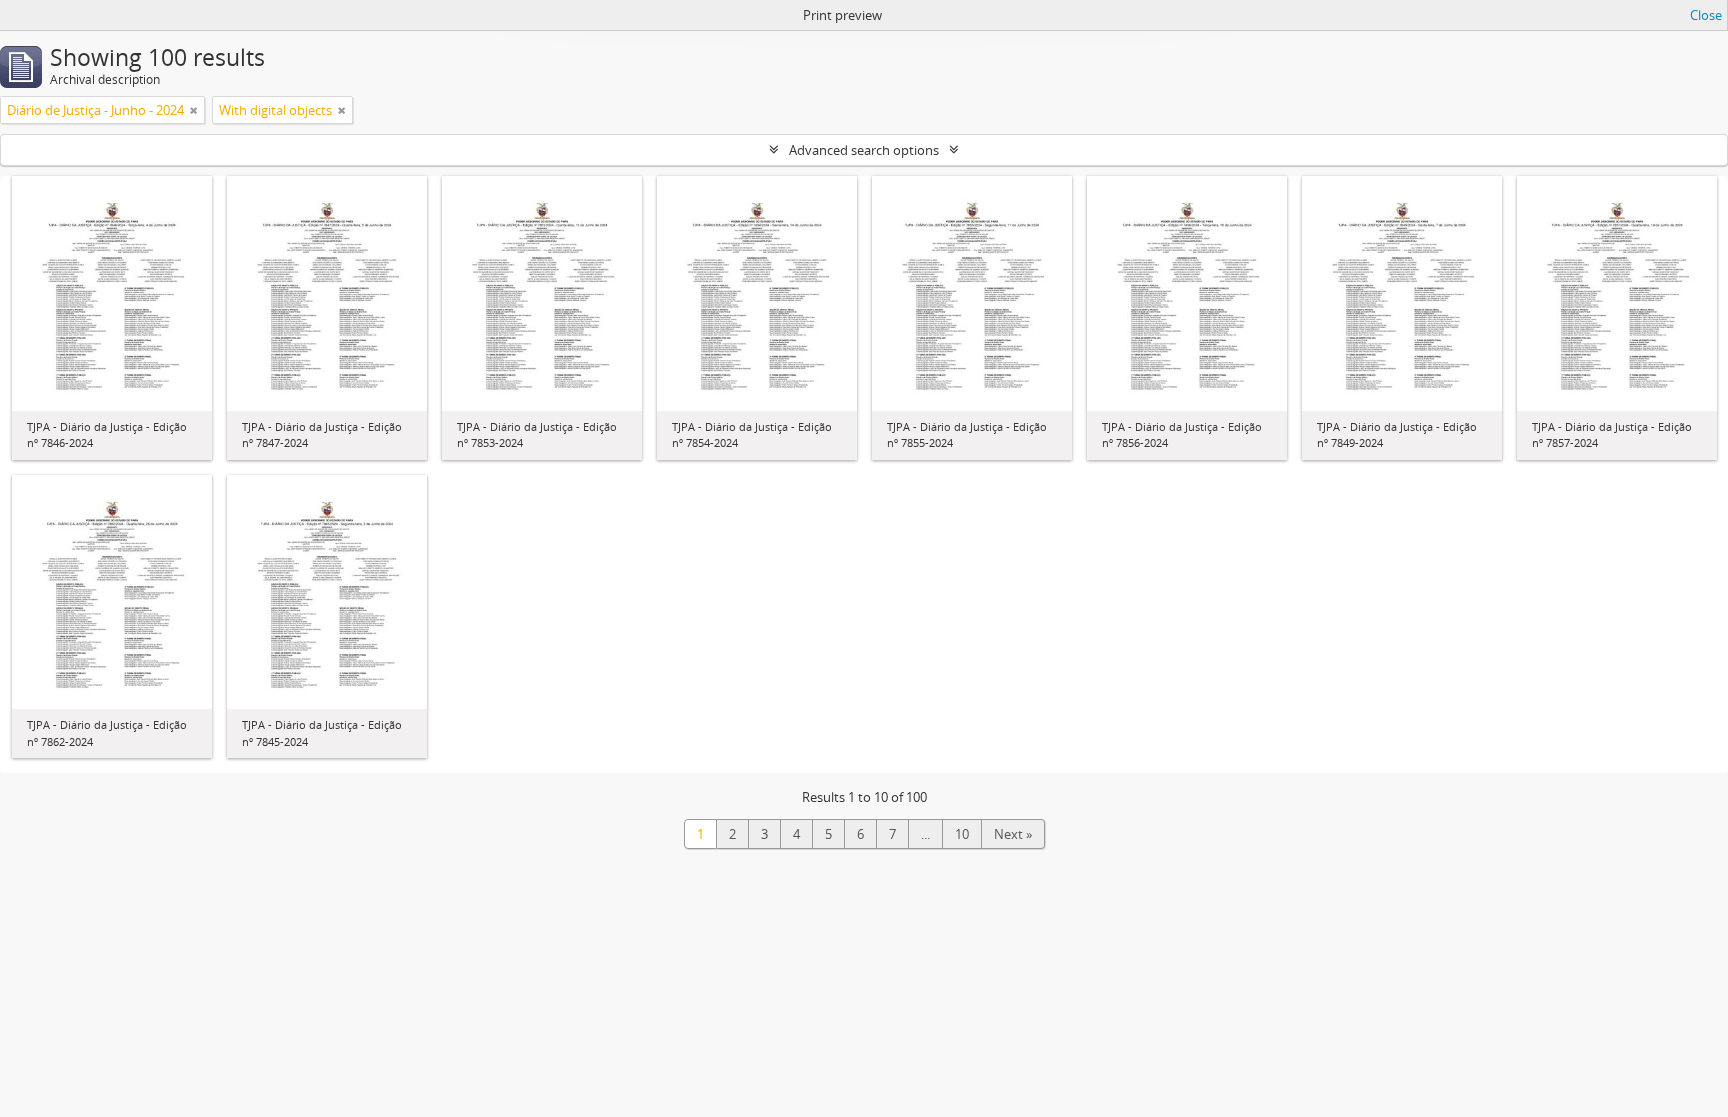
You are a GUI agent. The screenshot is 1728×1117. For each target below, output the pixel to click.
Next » (1013, 834)
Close (1706, 15)
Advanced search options (864, 150)
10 (962, 834)
